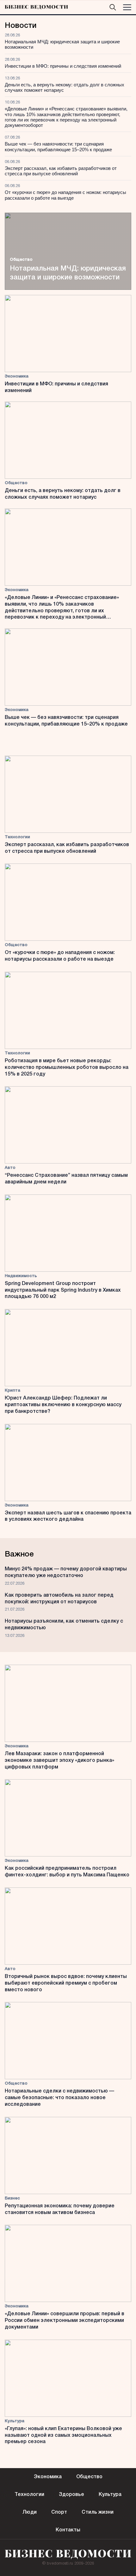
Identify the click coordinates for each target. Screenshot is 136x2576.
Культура (15, 2421)
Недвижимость (21, 1276)
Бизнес (12, 2198)
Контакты (68, 2530)
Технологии (17, 837)
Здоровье (71, 2495)
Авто (10, 1168)
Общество (21, 260)
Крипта (12, 1391)
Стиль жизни (98, 2512)
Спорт (59, 2512)
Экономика (17, 376)
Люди (30, 2512)
